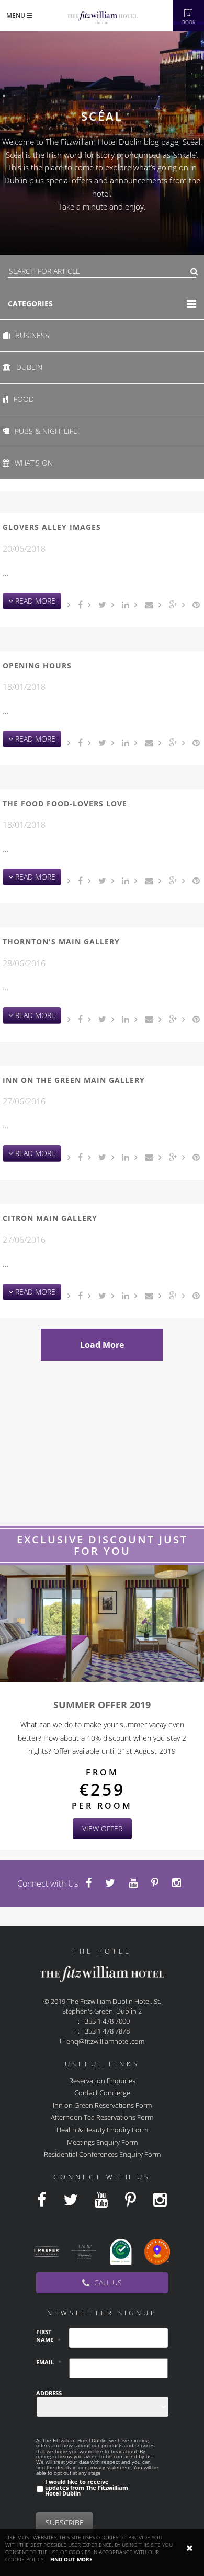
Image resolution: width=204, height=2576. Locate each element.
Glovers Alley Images (52, 527)
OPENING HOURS (37, 666)
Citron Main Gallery (50, 1218)
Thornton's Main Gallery (61, 942)
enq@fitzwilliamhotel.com (105, 2041)
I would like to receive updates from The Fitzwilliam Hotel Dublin (87, 2488)
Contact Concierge (102, 2093)
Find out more (71, 2559)
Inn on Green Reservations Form (102, 2105)
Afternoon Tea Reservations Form (102, 2117)
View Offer (102, 1828)
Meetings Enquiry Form (102, 2142)
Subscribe (65, 2522)
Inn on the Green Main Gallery (74, 1080)
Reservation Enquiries (102, 2080)
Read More (34, 601)
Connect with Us (48, 1884)
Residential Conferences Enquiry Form (102, 2154)
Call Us (107, 2283)
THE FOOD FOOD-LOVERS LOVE (65, 804)
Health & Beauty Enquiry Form (102, 2130)
